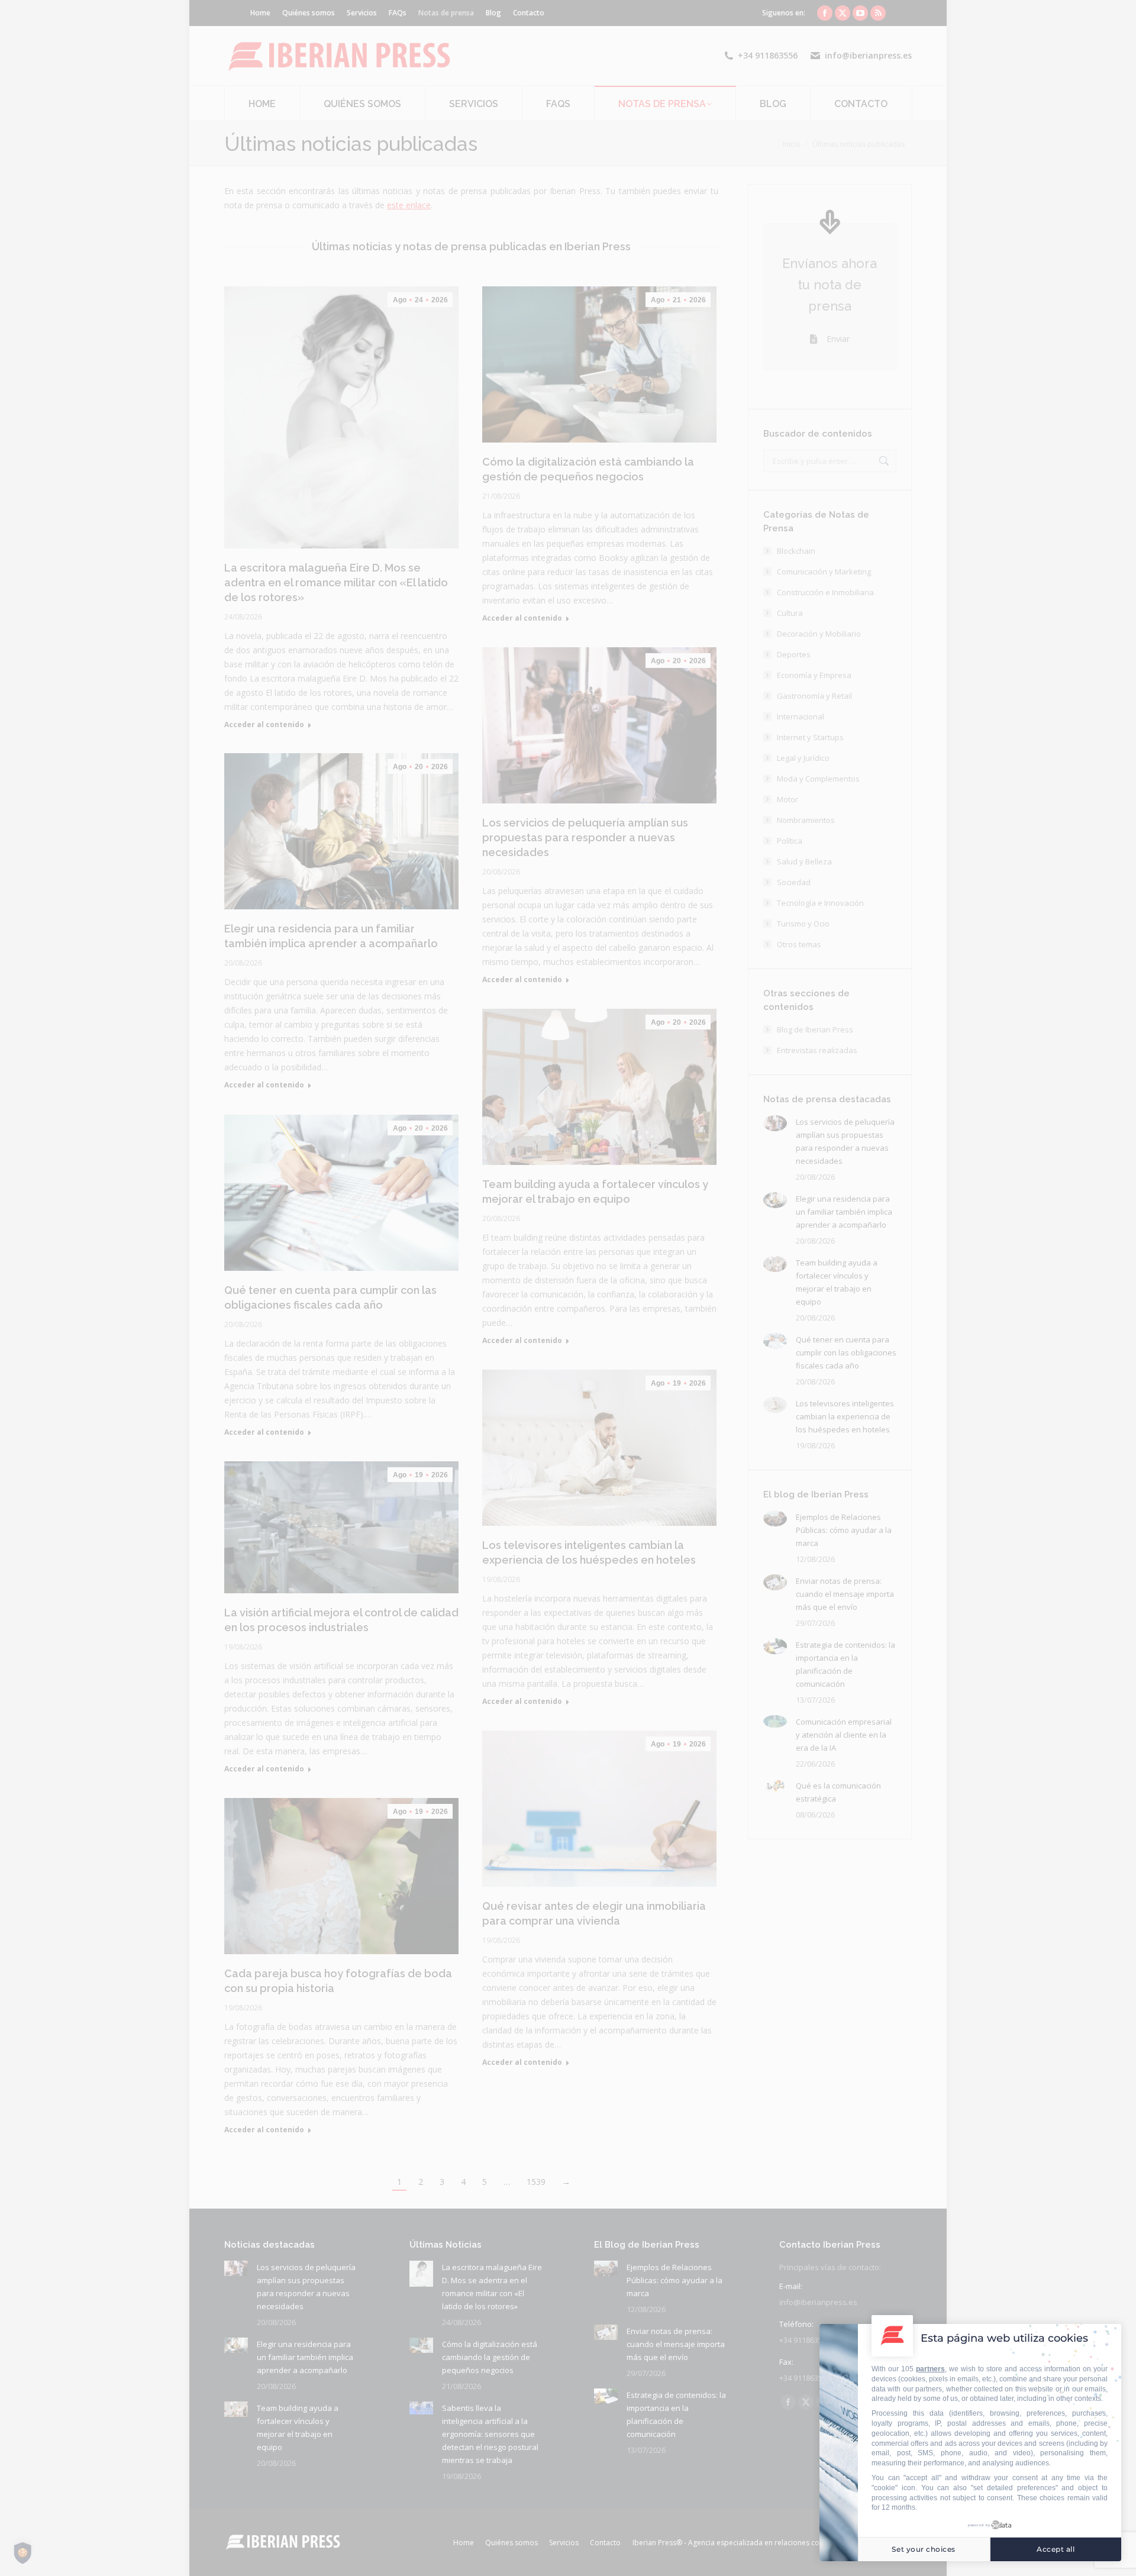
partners (930, 2369)
